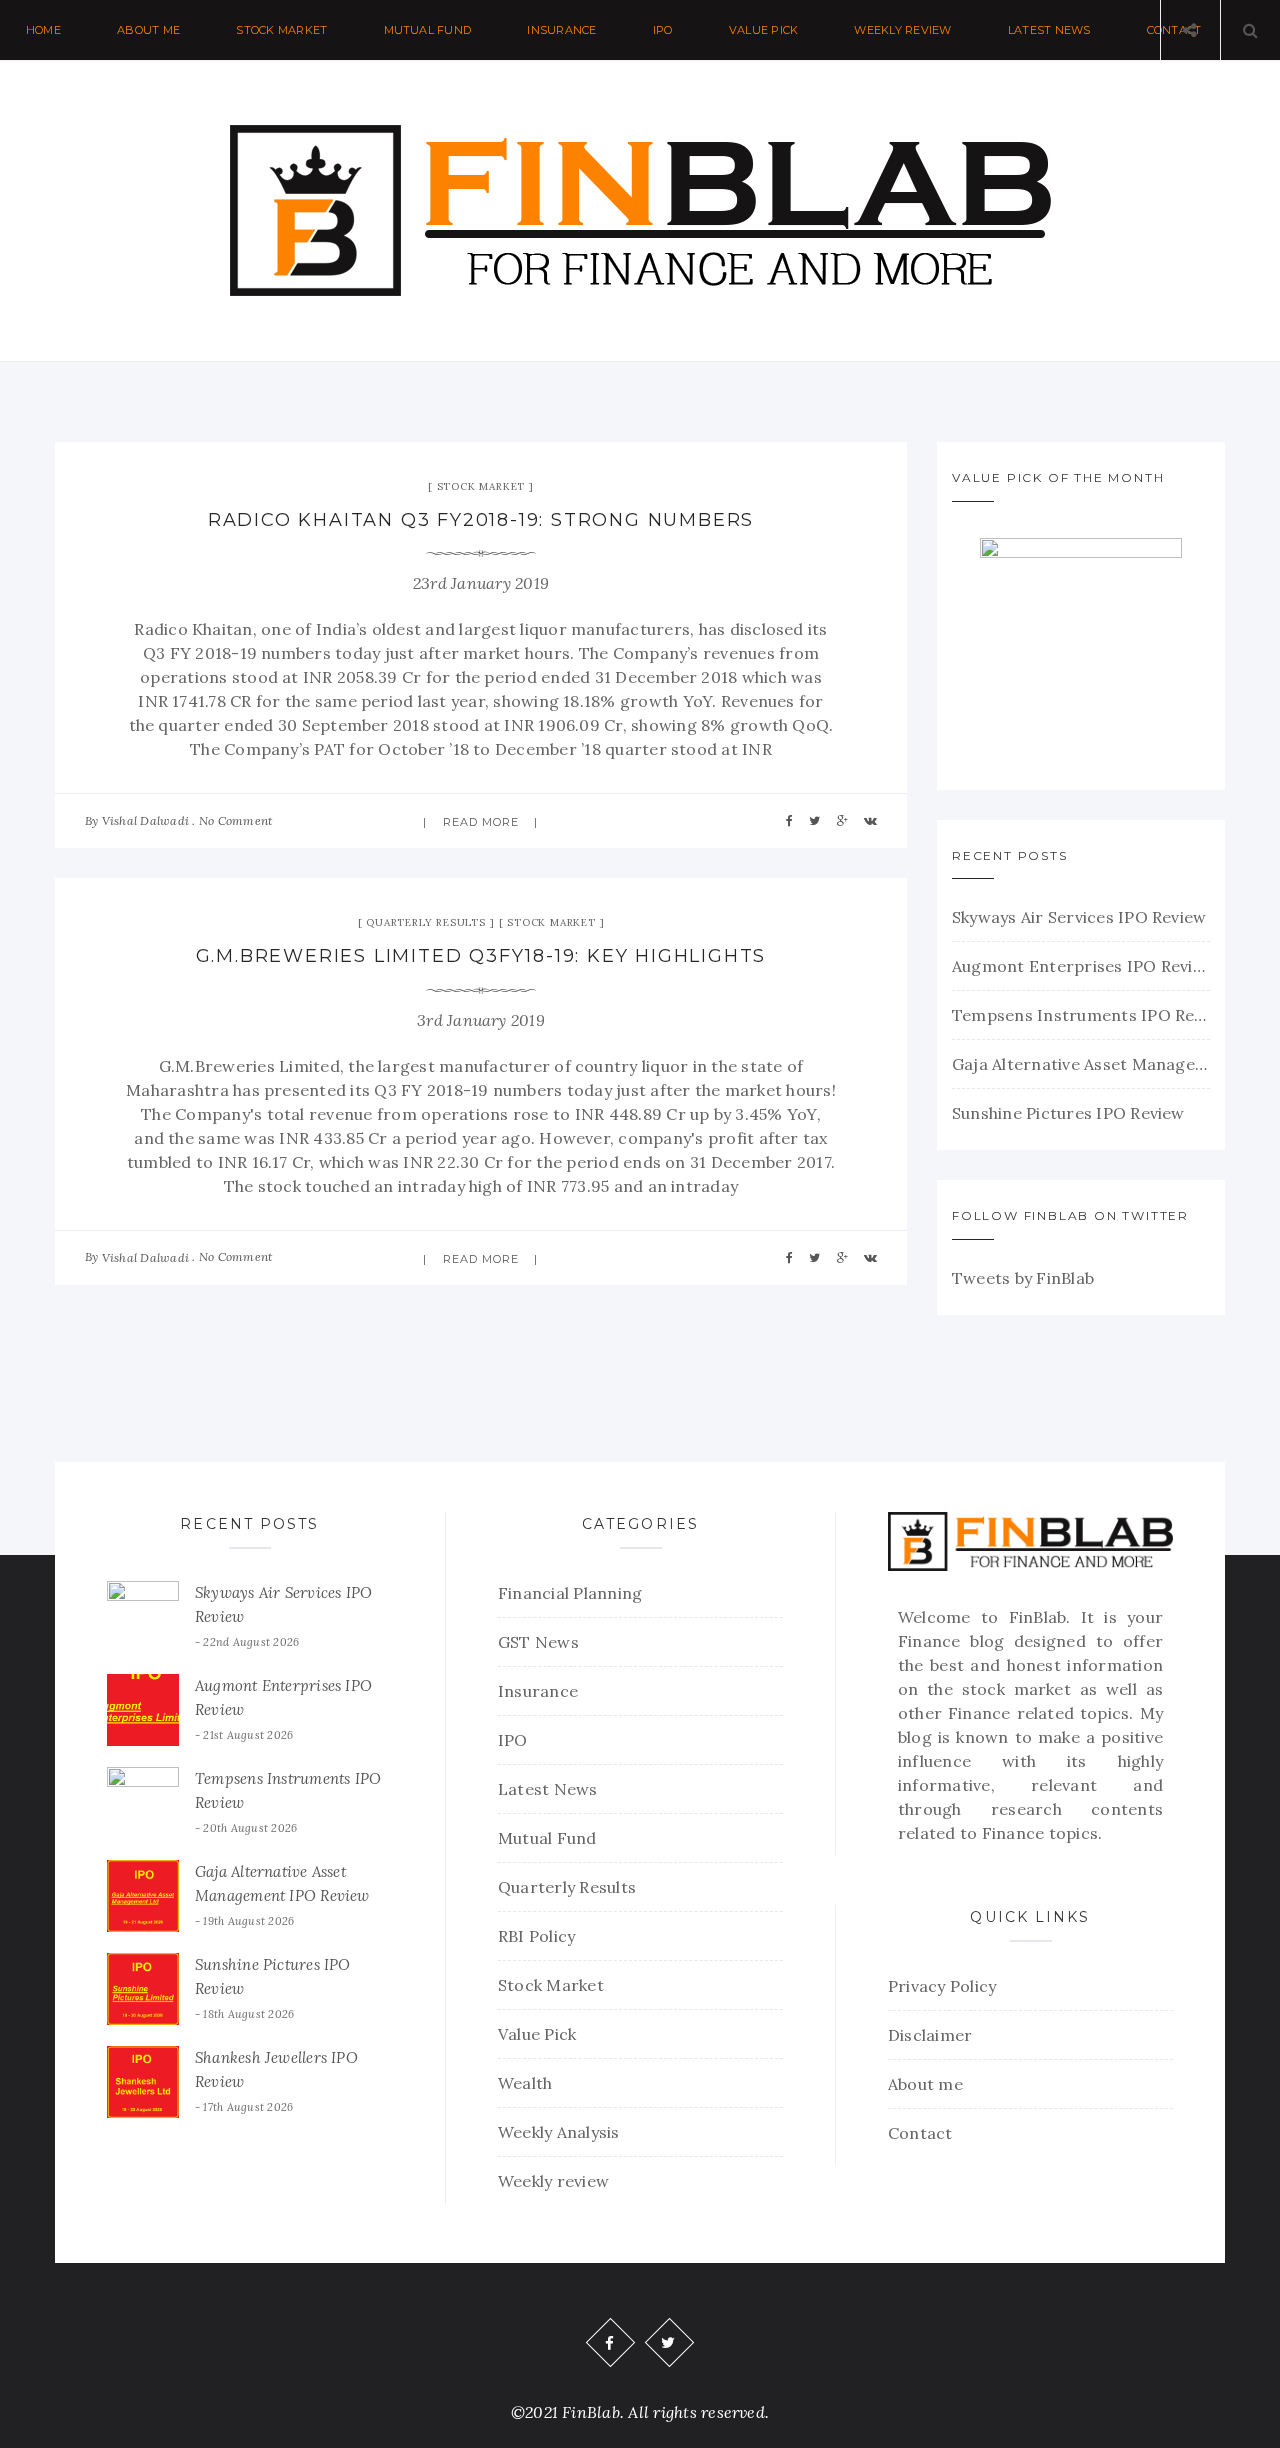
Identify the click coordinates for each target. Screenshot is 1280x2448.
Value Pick (763, 30)
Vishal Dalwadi (145, 820)
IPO (663, 30)
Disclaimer (930, 2035)
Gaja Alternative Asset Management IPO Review (1081, 1064)
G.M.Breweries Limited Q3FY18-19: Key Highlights (481, 956)
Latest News (1049, 30)
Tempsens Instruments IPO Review (1081, 1015)
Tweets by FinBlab (1023, 1278)
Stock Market (281, 30)
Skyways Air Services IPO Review (1079, 917)
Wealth (525, 2083)
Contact (920, 2133)
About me (148, 30)
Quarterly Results (426, 922)
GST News (538, 1642)
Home (43, 30)
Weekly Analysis (559, 2132)
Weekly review (902, 30)
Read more (481, 822)
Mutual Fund (428, 30)
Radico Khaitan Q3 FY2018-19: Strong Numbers (481, 520)
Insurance (561, 30)
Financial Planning (570, 1593)
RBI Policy (536, 1936)
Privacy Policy (942, 1986)
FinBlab (1038, 1617)
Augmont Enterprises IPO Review (1081, 966)
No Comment (235, 820)
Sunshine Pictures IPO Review (1068, 1113)
